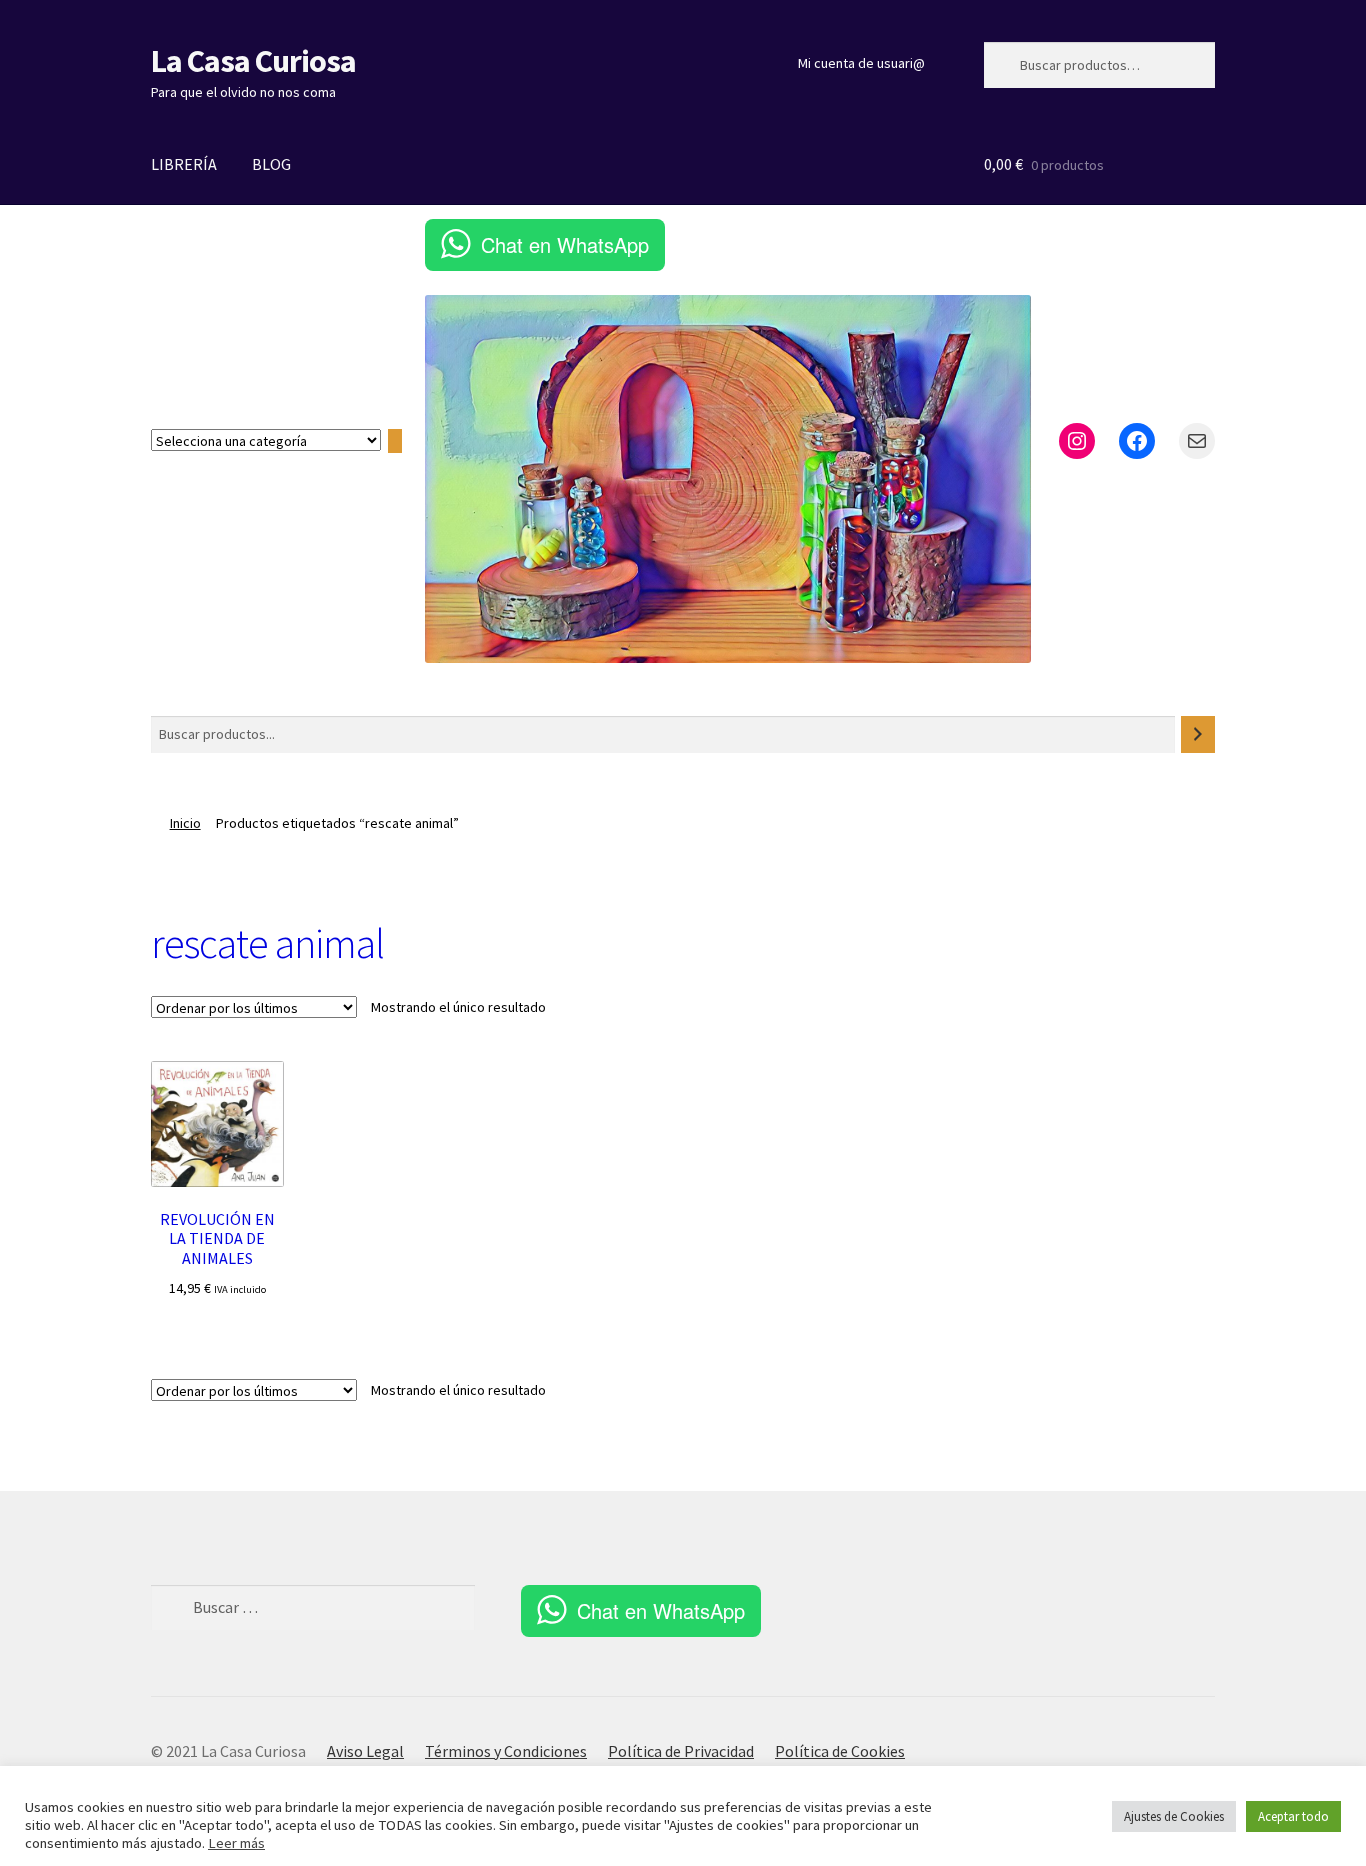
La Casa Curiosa (253, 61)
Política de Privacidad (681, 1751)
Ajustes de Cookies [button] (1174, 1816)
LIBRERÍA (184, 164)
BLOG (271, 164)
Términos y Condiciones (506, 1751)
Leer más (236, 1843)
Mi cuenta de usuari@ (861, 63)
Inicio (185, 823)
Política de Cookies (840, 1751)
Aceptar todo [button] (1293, 1816)
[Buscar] (1198, 734)
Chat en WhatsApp (565, 244)
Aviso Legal (365, 1751)
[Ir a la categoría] (395, 441)
